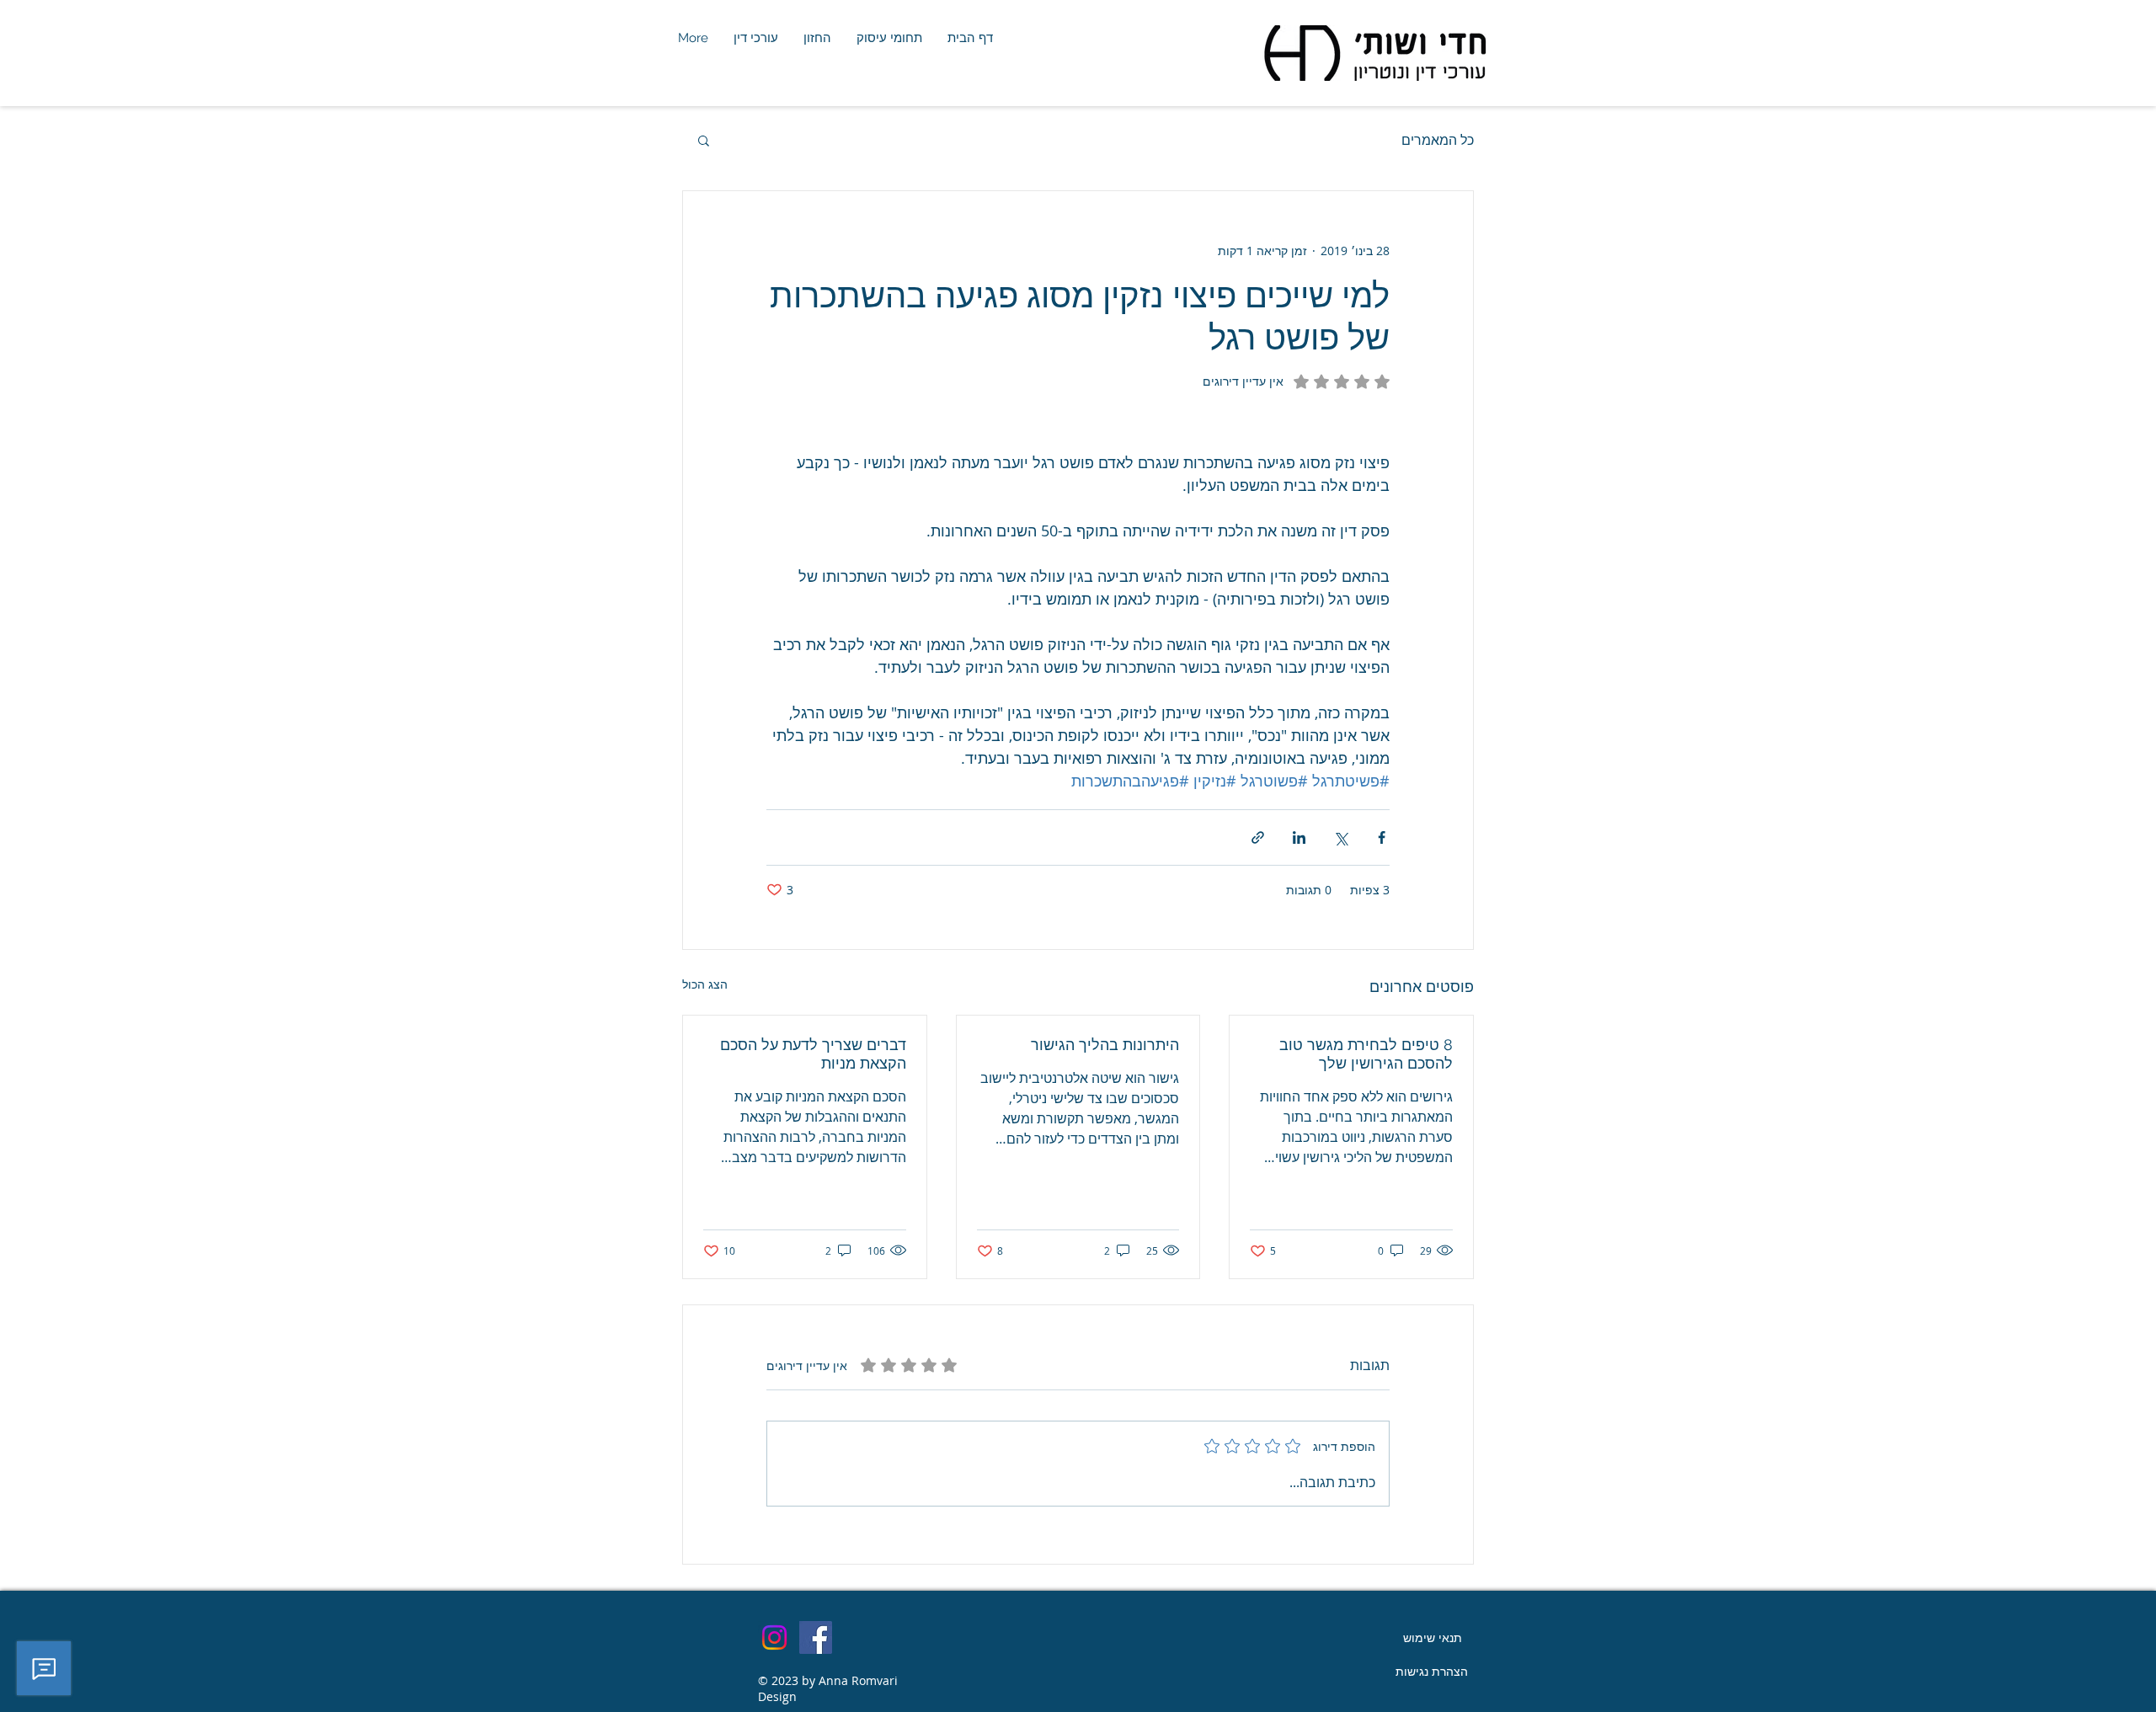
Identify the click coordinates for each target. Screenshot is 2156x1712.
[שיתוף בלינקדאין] (1299, 837)
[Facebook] (816, 1637)
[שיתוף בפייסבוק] (1382, 837)
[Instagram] (774, 1637)
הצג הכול (705, 984)
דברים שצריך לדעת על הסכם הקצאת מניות (813, 1054)
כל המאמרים (1438, 140)
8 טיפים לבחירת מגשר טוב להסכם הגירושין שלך (1366, 1054)
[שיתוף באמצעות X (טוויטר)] (1340, 837)
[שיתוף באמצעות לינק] (1258, 837)
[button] (704, 140)
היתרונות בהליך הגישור (1105, 1045)
